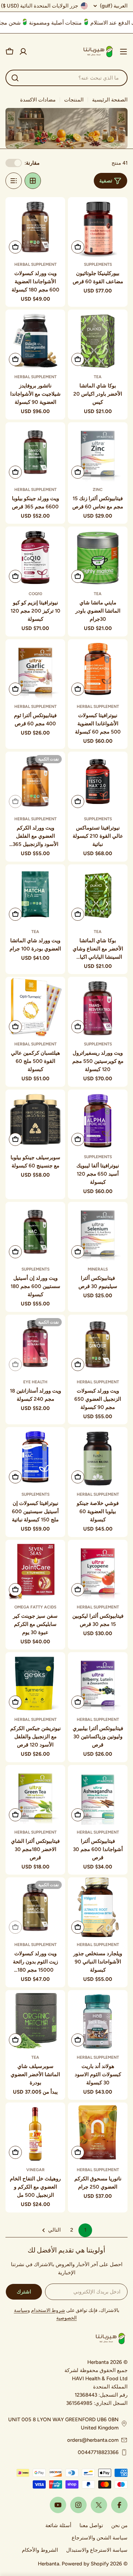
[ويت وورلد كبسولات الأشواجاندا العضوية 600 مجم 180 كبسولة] (35, 227)
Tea (98, 377)
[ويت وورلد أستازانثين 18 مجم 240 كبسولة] (35, 1345)
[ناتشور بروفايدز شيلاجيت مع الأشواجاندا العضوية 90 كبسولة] (35, 339)
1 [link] (85, 2230)
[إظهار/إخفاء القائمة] (123, 52)
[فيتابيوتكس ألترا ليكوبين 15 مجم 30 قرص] (98, 1570)
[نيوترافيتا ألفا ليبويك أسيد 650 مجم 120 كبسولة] (98, 1119)
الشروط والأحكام (40, 2550)
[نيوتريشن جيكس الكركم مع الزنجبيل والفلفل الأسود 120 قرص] (35, 1682)
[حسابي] (23, 52)
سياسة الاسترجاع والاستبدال (97, 2550)
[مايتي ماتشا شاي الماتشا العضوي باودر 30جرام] (98, 556)
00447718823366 (98, 2452)
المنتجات (74, 100)
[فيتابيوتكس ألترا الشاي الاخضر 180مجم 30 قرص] (35, 1795)
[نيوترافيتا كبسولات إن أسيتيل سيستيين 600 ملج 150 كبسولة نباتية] (35, 1457)
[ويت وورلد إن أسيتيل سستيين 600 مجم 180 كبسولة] (35, 1232)
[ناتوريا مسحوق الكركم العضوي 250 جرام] (98, 2132)
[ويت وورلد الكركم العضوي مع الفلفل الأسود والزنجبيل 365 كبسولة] (35, 782)
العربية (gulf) (114, 6)
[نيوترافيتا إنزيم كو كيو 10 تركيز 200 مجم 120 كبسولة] (35, 556)
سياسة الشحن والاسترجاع (100, 2538)
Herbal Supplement (35, 264)
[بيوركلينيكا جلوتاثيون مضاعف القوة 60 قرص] (98, 227)
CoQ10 (35, 594)
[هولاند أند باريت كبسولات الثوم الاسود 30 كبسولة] (98, 2020)
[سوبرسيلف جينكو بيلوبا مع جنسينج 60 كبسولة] (35, 1119)
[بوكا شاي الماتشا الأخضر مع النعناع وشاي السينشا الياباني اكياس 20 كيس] (98, 894)
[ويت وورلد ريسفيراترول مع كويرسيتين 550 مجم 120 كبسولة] (98, 1007)
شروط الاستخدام (48, 2310)
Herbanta (49, 2564)
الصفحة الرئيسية (110, 100)
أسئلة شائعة (58, 2525)
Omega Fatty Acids (35, 1607)
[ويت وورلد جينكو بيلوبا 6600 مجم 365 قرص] (35, 452)
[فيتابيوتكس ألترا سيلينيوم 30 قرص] (98, 1232)
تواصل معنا (91, 2525)
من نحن (119, 2525)
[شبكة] (33, 181)
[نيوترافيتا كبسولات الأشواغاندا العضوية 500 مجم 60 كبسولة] (98, 669)
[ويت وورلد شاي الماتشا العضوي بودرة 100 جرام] (35, 894)
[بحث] (15, 78)
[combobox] (66, 78)
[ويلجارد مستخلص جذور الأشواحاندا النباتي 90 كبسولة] (98, 1907)
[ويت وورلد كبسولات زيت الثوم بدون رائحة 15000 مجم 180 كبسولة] (35, 1907)
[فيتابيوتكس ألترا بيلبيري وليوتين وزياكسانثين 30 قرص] (98, 1682)
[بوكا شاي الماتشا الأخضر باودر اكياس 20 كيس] (98, 339)
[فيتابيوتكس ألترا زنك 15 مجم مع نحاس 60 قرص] (98, 452)
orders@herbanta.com (93, 2440)
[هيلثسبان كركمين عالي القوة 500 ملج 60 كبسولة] (35, 1007)
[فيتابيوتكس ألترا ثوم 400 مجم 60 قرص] (35, 669)
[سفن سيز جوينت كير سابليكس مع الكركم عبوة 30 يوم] (35, 1570)
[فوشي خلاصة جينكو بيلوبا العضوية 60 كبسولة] (98, 1457)
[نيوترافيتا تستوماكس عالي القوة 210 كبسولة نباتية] (98, 782)
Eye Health (35, 1382)
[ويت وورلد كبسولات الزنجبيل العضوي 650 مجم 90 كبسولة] (98, 1345)
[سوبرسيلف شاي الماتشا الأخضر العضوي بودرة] (35, 2020)
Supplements (98, 264)
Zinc (98, 490)
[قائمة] (14, 181)
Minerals (98, 1269)
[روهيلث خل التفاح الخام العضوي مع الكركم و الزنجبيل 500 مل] (35, 2132)
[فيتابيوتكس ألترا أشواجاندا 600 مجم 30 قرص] (98, 1795)
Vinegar (35, 2170)
